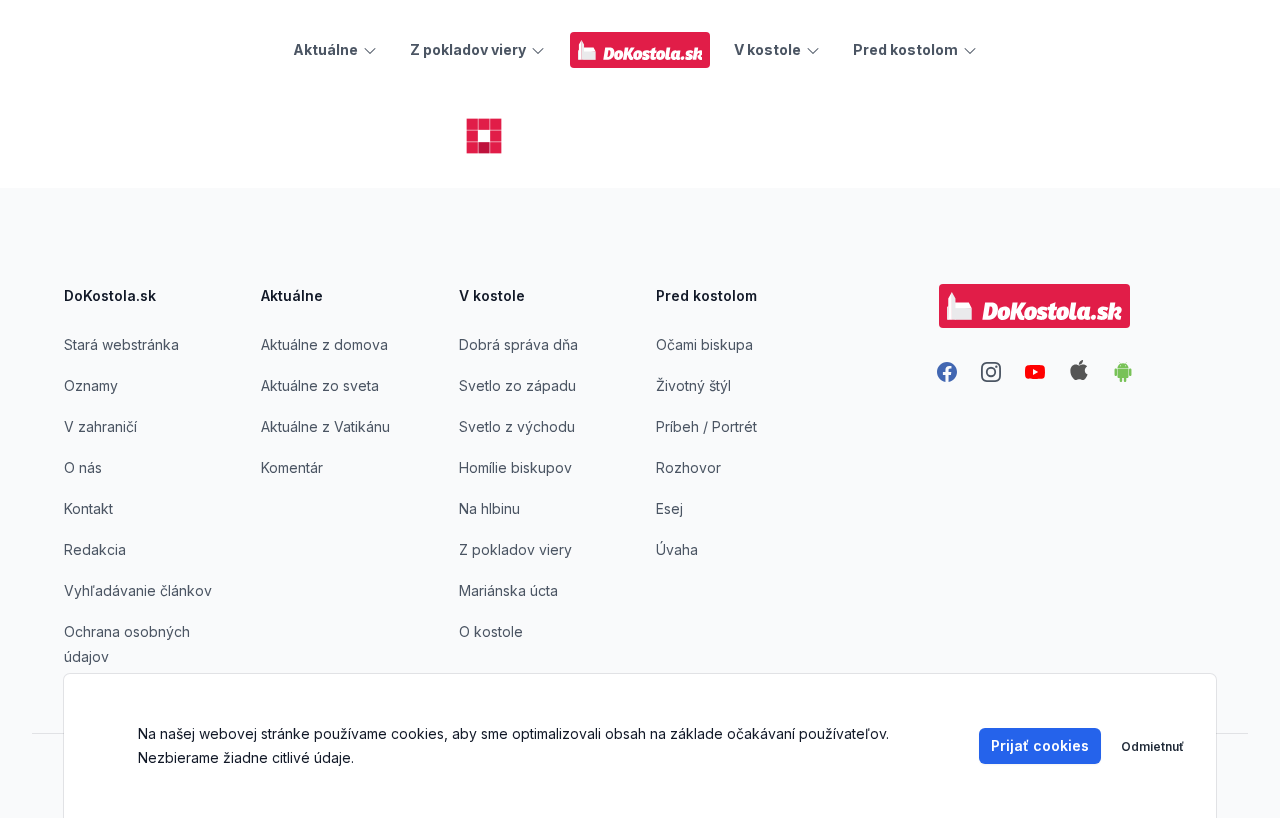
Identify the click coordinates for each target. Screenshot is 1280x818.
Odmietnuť (1152, 746)
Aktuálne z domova (324, 344)
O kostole (491, 631)
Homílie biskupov (515, 467)
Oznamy (91, 385)
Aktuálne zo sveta (320, 385)
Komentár (292, 467)
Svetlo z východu (517, 426)
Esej (669, 508)
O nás (83, 467)
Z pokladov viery (515, 549)
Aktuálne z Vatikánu (325, 426)
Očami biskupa (704, 344)
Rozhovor (688, 467)
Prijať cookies (1040, 745)
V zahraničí (100, 426)
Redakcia (95, 549)
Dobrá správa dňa (518, 344)
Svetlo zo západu (517, 385)
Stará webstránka (121, 344)
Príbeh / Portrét (706, 426)
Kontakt (88, 508)
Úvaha (677, 549)
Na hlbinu (489, 508)
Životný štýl (693, 385)
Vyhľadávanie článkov (138, 590)
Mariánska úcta (508, 590)
